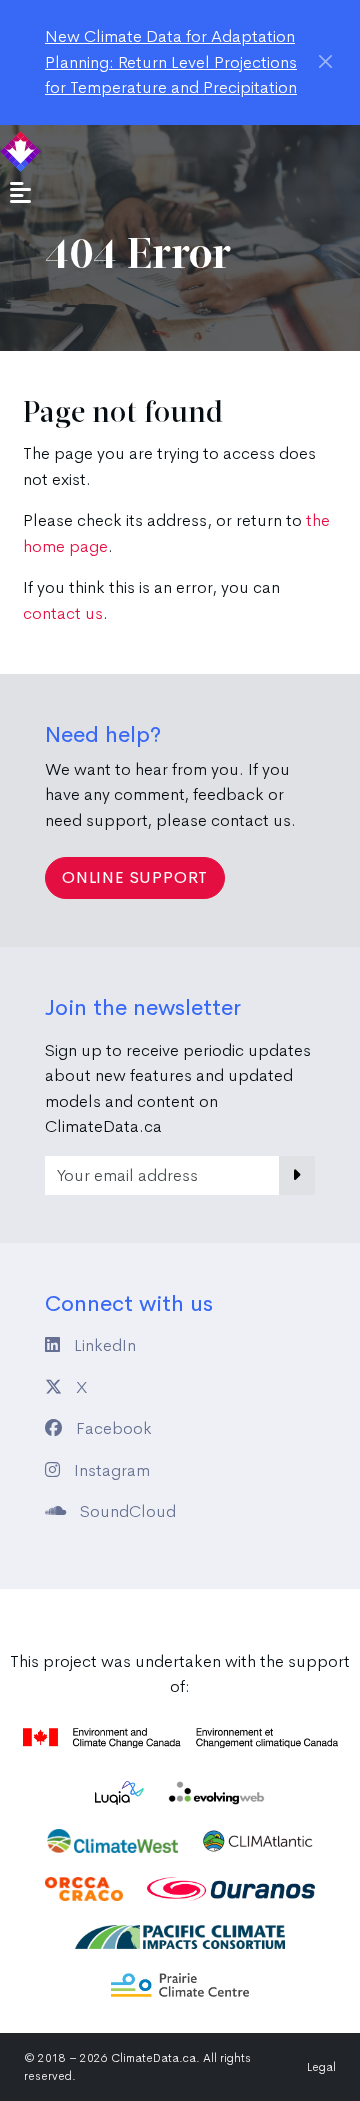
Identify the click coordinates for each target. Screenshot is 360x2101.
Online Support (135, 877)
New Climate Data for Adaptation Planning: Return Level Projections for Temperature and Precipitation (171, 62)
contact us (63, 613)
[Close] (325, 61)
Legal (321, 2067)
